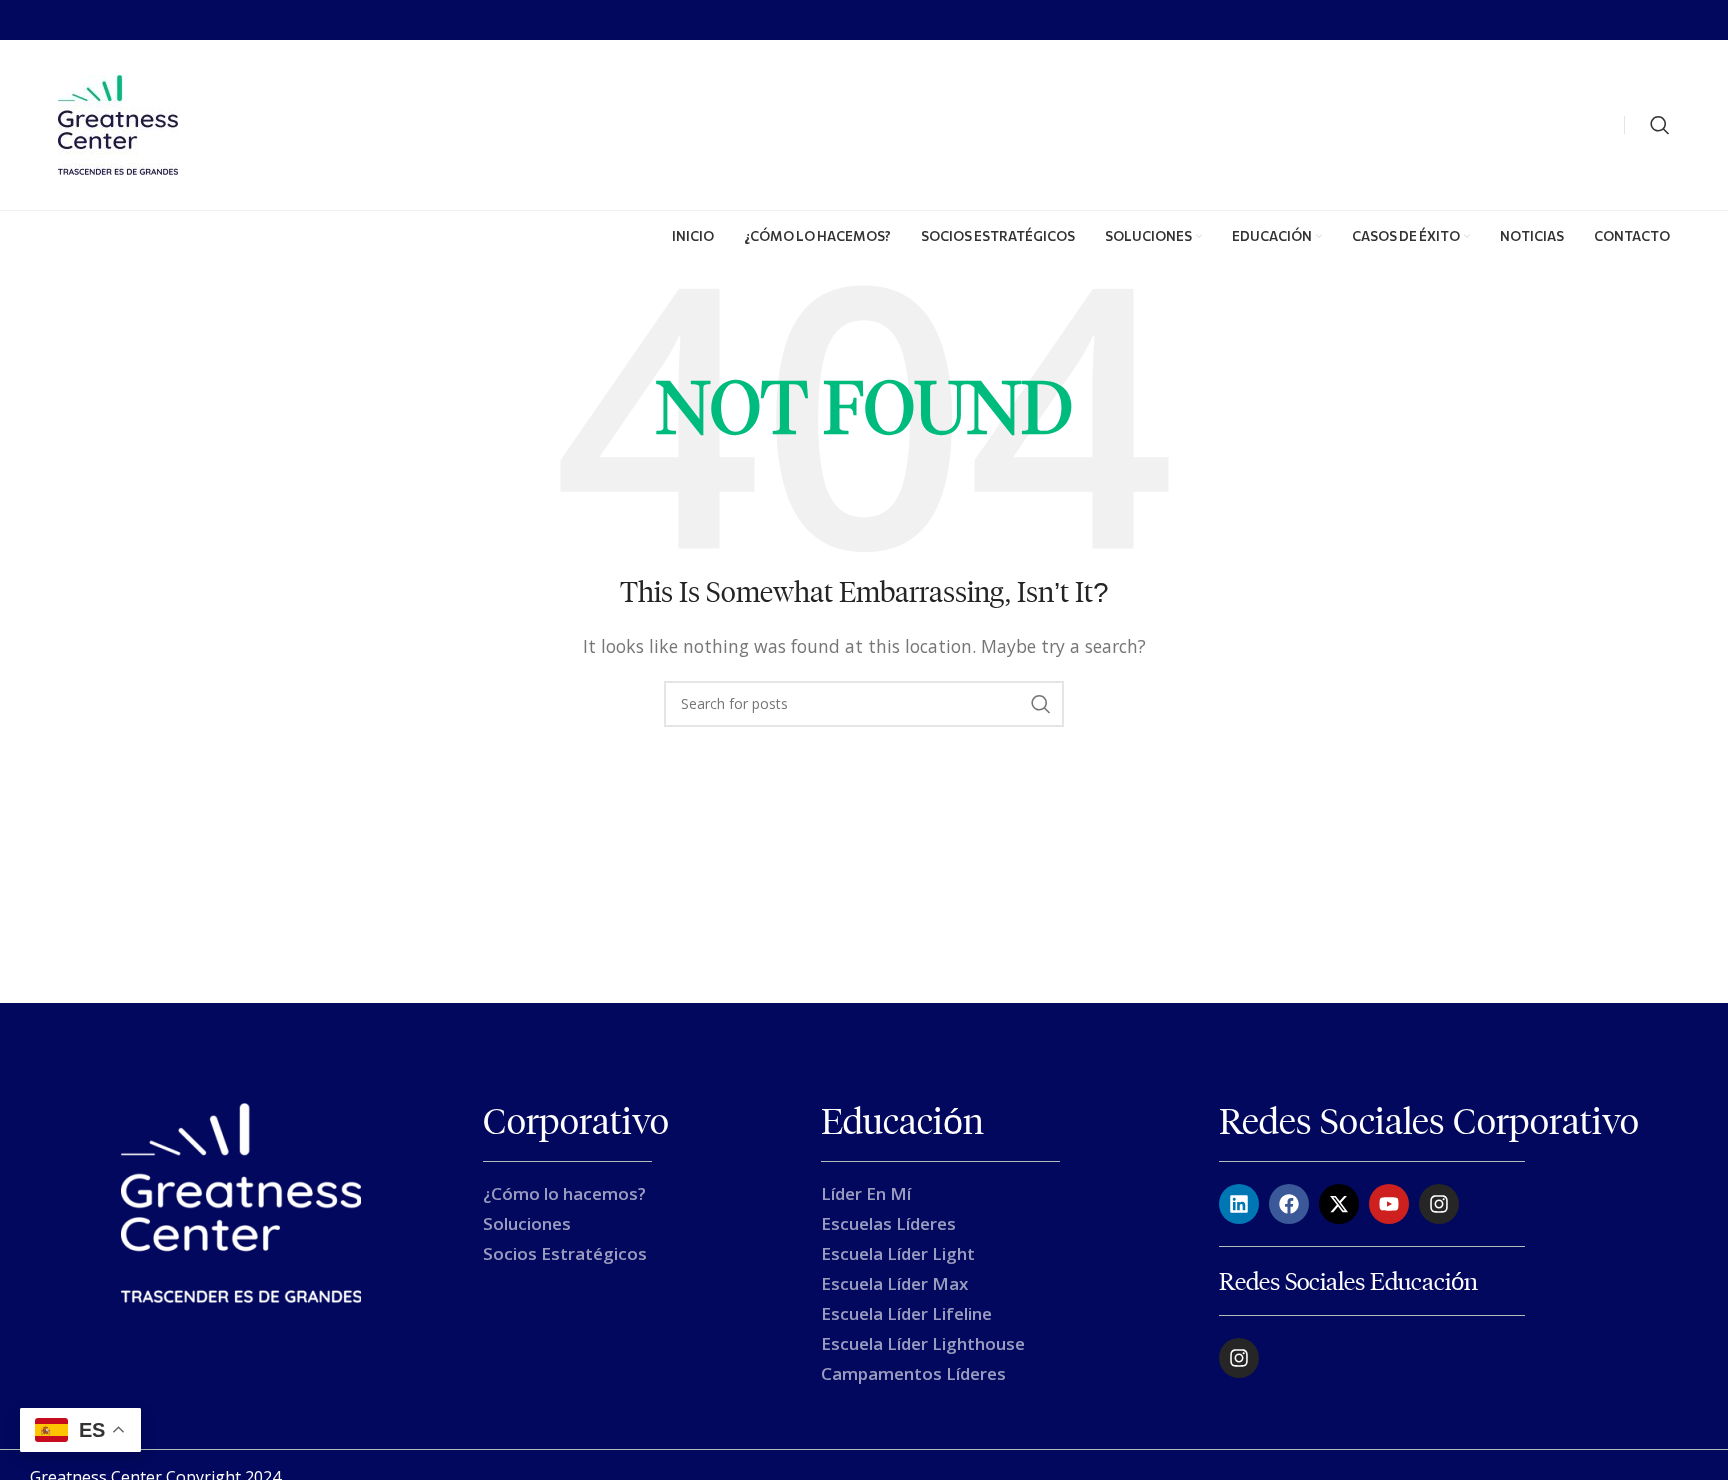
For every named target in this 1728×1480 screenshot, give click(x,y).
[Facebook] (1289, 1204)
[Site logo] (118, 123)
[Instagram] (1439, 1204)
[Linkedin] (1239, 1204)
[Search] (1660, 125)
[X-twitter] (1339, 1204)
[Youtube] (1389, 1204)
